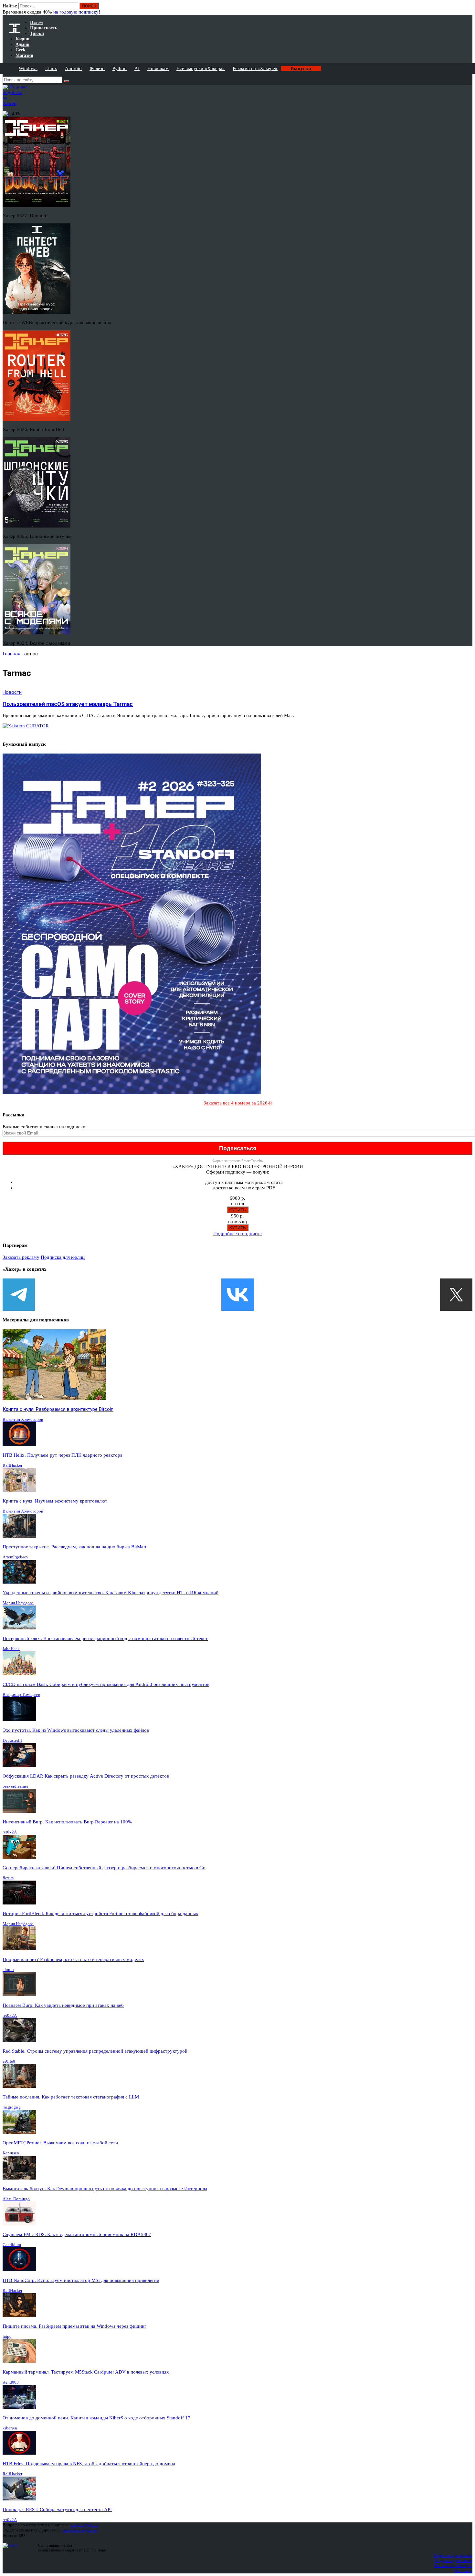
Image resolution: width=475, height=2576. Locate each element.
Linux (51, 68)
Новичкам (158, 68)
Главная (11, 654)
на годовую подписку (76, 12)
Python (120, 68)
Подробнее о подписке (238, 1234)
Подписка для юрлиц (63, 1257)
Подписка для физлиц (453, 2555)
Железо (97, 68)
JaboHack (11, 1649)
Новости (12, 692)
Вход (468, 9)
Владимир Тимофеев (21, 1694)
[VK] (238, 1295)
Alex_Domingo (16, 2199)
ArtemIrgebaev (16, 1557)
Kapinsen (11, 2153)
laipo (7, 2336)
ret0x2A (10, 1832)
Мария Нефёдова (18, 1603)
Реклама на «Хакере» (255, 68)
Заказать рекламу (21, 1257)
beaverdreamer (15, 1786)
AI (137, 68)
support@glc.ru (84, 2525)
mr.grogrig (12, 2107)
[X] (456, 1295)
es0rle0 (9, 2061)
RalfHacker (12, 1465)
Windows (28, 68)
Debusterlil (12, 1740)
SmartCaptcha (252, 1161)
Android (73, 68)
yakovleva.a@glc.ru (79, 2530)
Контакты (464, 2571)
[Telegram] (19, 1295)
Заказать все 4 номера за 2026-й (238, 1103)
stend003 (11, 2382)
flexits (8, 1878)
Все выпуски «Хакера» (201, 68)
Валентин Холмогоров (23, 1419)
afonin (8, 1970)
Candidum (12, 2245)
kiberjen (10, 2428)
